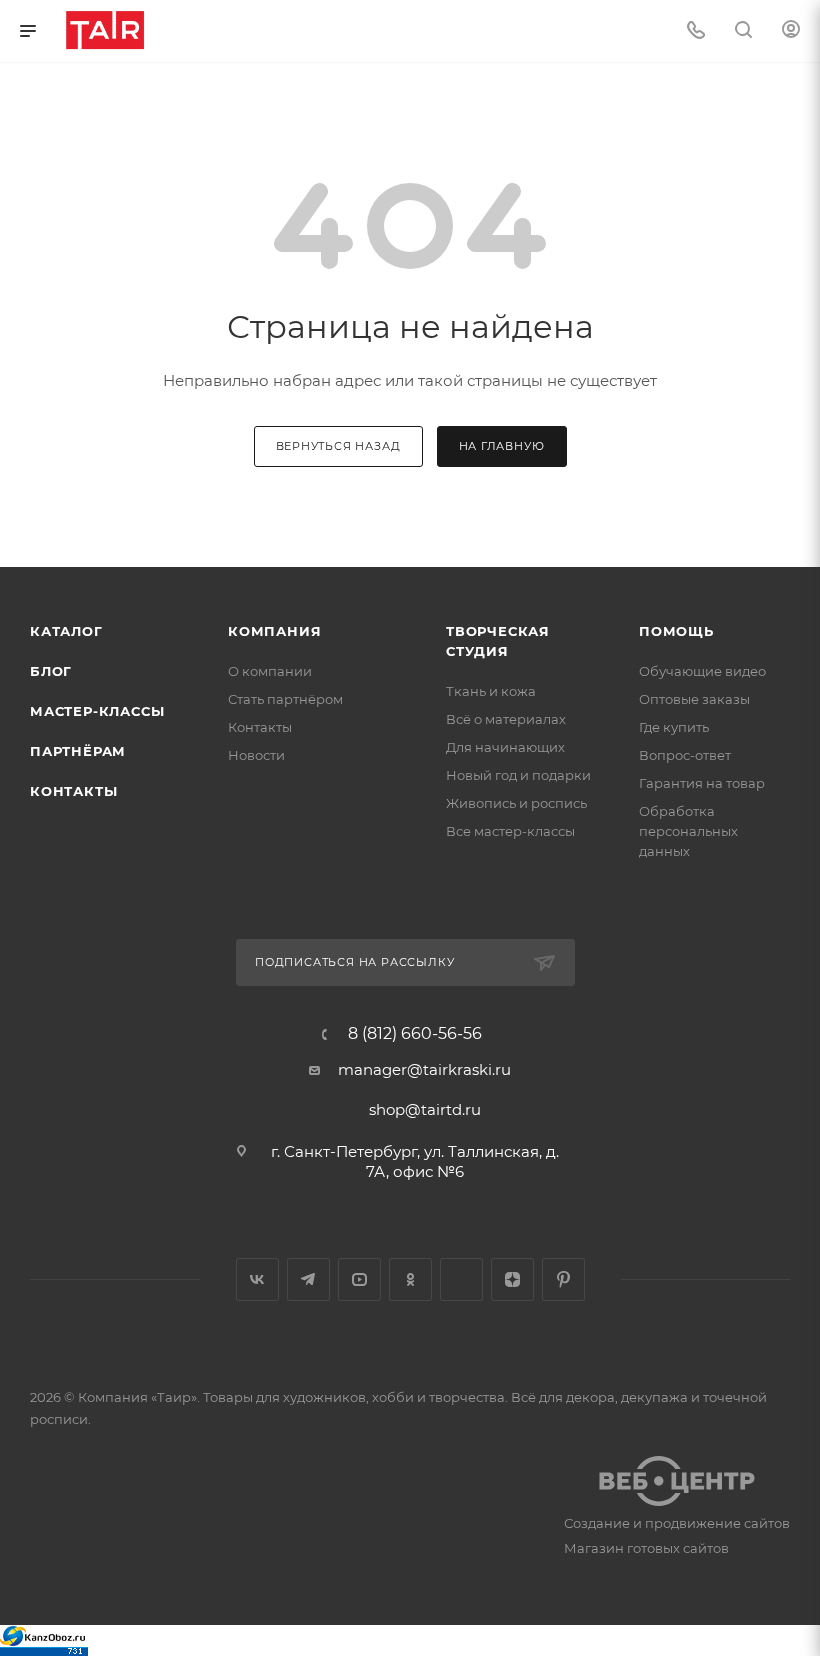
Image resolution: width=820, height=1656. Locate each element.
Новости (256, 755)
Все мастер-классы (510, 831)
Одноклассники (410, 1279)
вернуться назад (338, 446)
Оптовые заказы (694, 699)
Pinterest (563, 1279)
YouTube (359, 1279)
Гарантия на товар (702, 783)
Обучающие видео (702, 671)
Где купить (674, 727)
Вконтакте (257, 1279)
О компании (270, 671)
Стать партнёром (285, 699)
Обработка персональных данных (688, 831)
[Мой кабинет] (791, 31)
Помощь (676, 631)
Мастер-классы (97, 711)
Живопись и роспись (516, 803)
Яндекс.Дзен (512, 1279)
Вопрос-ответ (685, 755)
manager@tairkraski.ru (424, 1069)
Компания (274, 631)
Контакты (73, 791)
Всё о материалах (506, 719)
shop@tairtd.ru (425, 1109)
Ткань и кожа (491, 691)
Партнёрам (78, 751)
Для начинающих (505, 747)
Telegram (308, 1279)
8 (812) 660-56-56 (415, 1034)
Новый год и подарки (518, 775)
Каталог (66, 631)
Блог (51, 671)
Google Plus (461, 1279)
